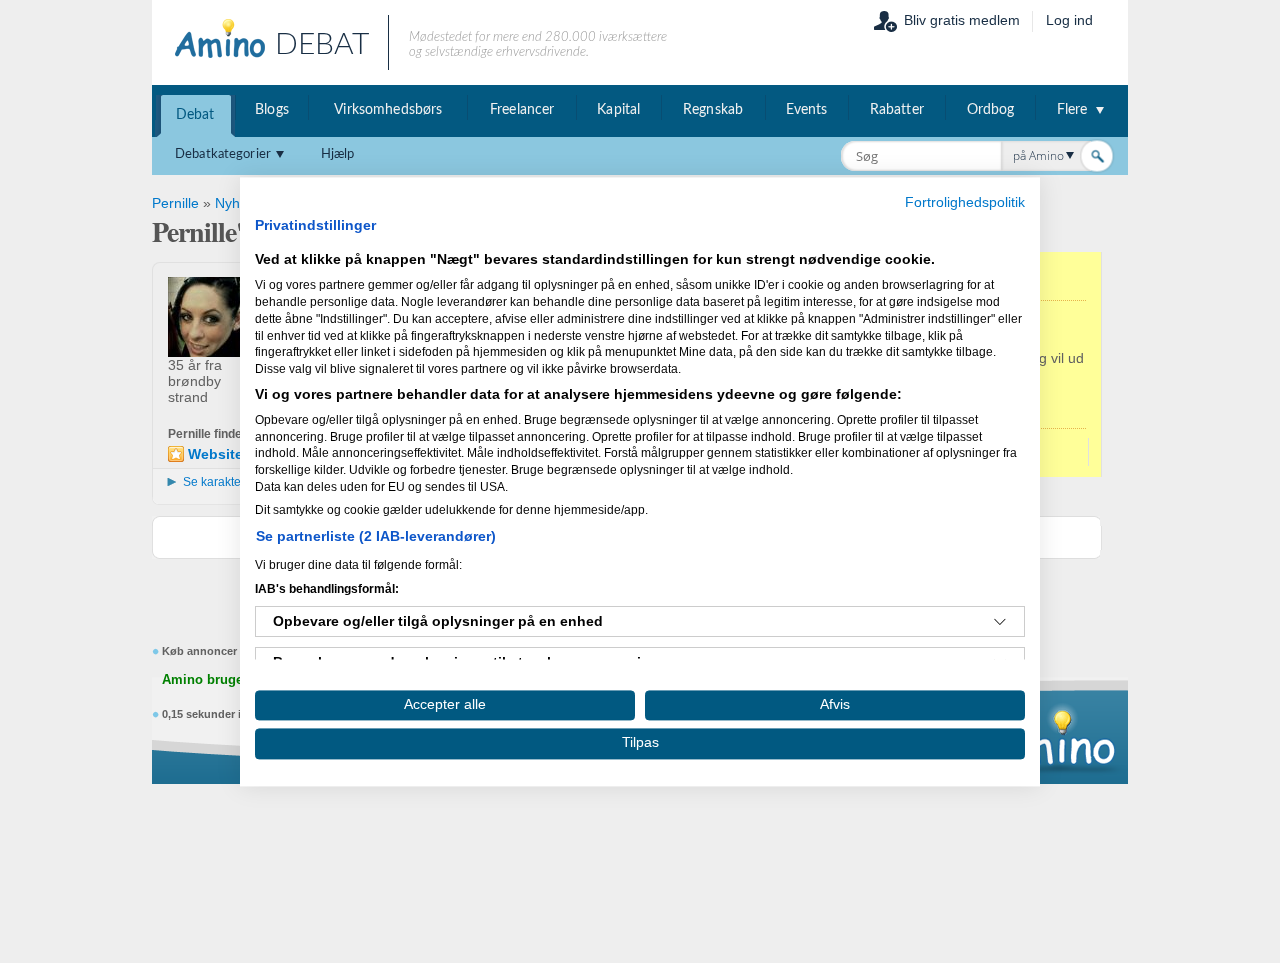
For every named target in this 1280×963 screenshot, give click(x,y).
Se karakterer (219, 482)
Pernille (175, 203)
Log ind (1069, 20)
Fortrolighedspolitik (965, 202)
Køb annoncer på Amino (226, 651)
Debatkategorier (223, 154)
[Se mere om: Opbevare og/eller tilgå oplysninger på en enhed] (1000, 622)
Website (215, 454)
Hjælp (338, 154)
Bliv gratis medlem (962, 20)
